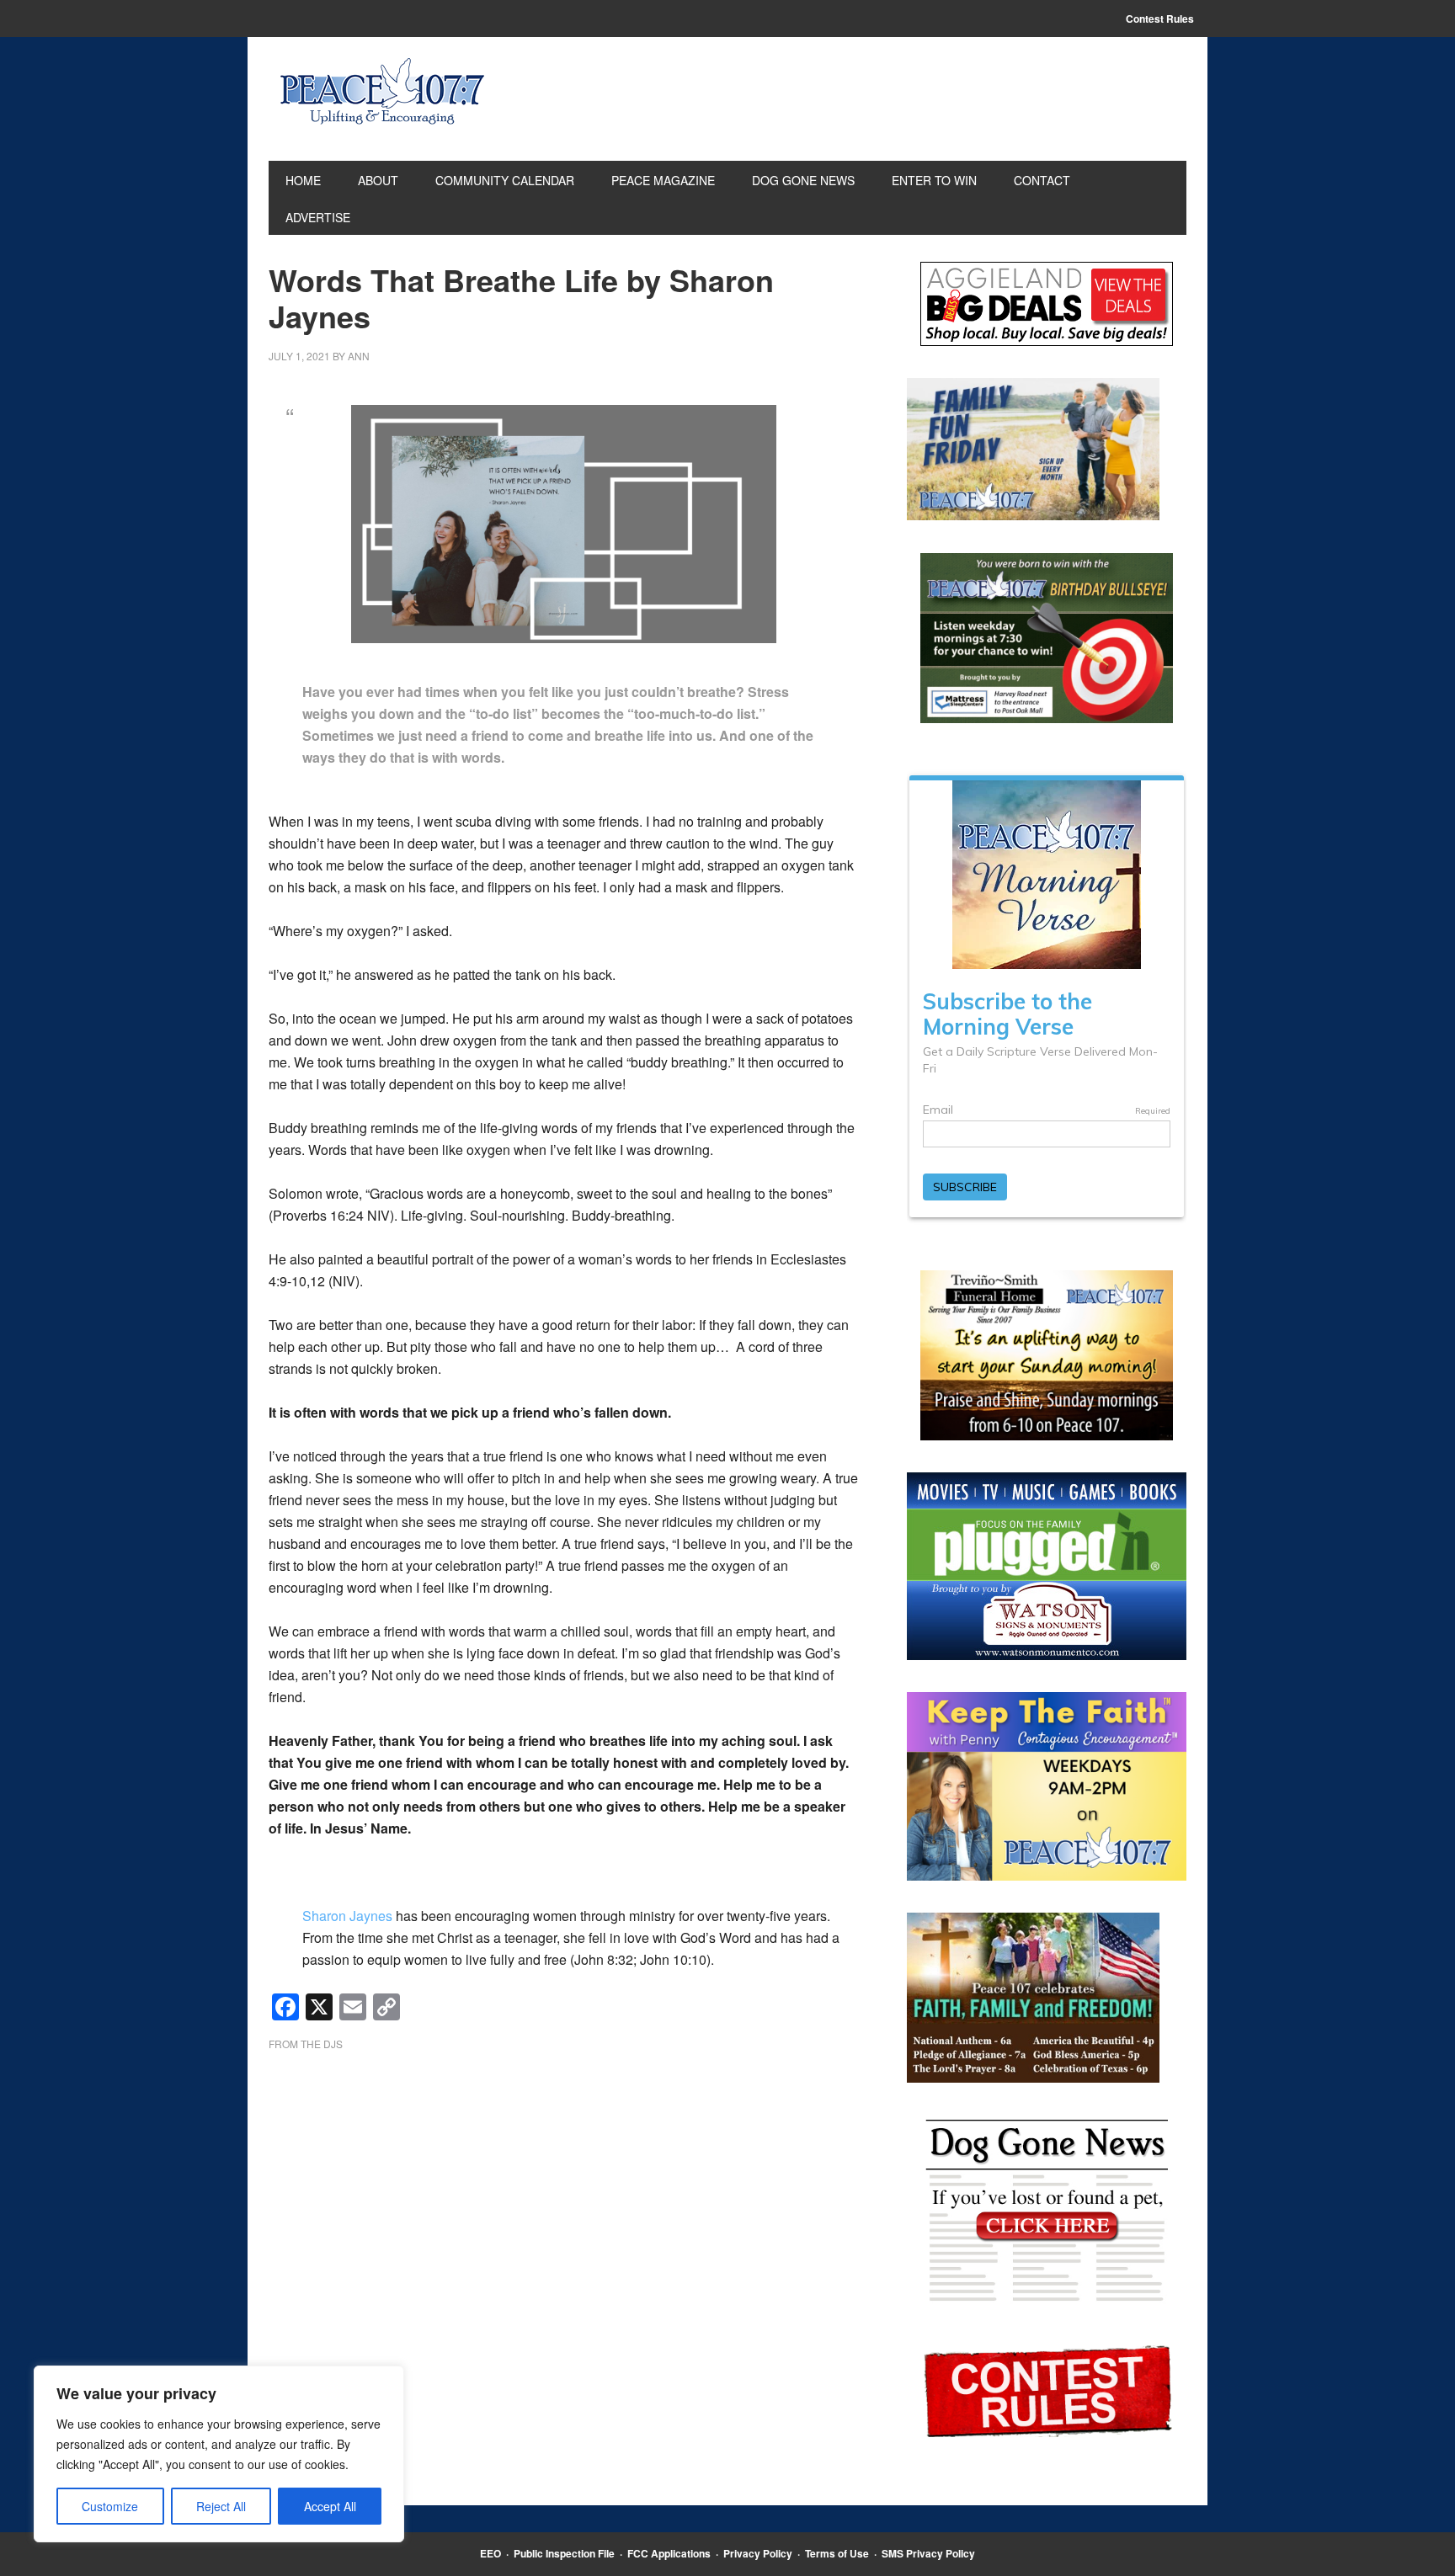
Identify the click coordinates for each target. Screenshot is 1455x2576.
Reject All (221, 2506)
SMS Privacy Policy (928, 2553)
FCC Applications (669, 2553)
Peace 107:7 (382, 92)
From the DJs (306, 2044)
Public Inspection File (564, 2553)
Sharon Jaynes (347, 1916)
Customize (110, 2506)
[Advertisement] (563, 2199)
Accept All (330, 2506)
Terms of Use (837, 2553)
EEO (490, 2553)
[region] (219, 2454)
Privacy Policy (758, 2553)
